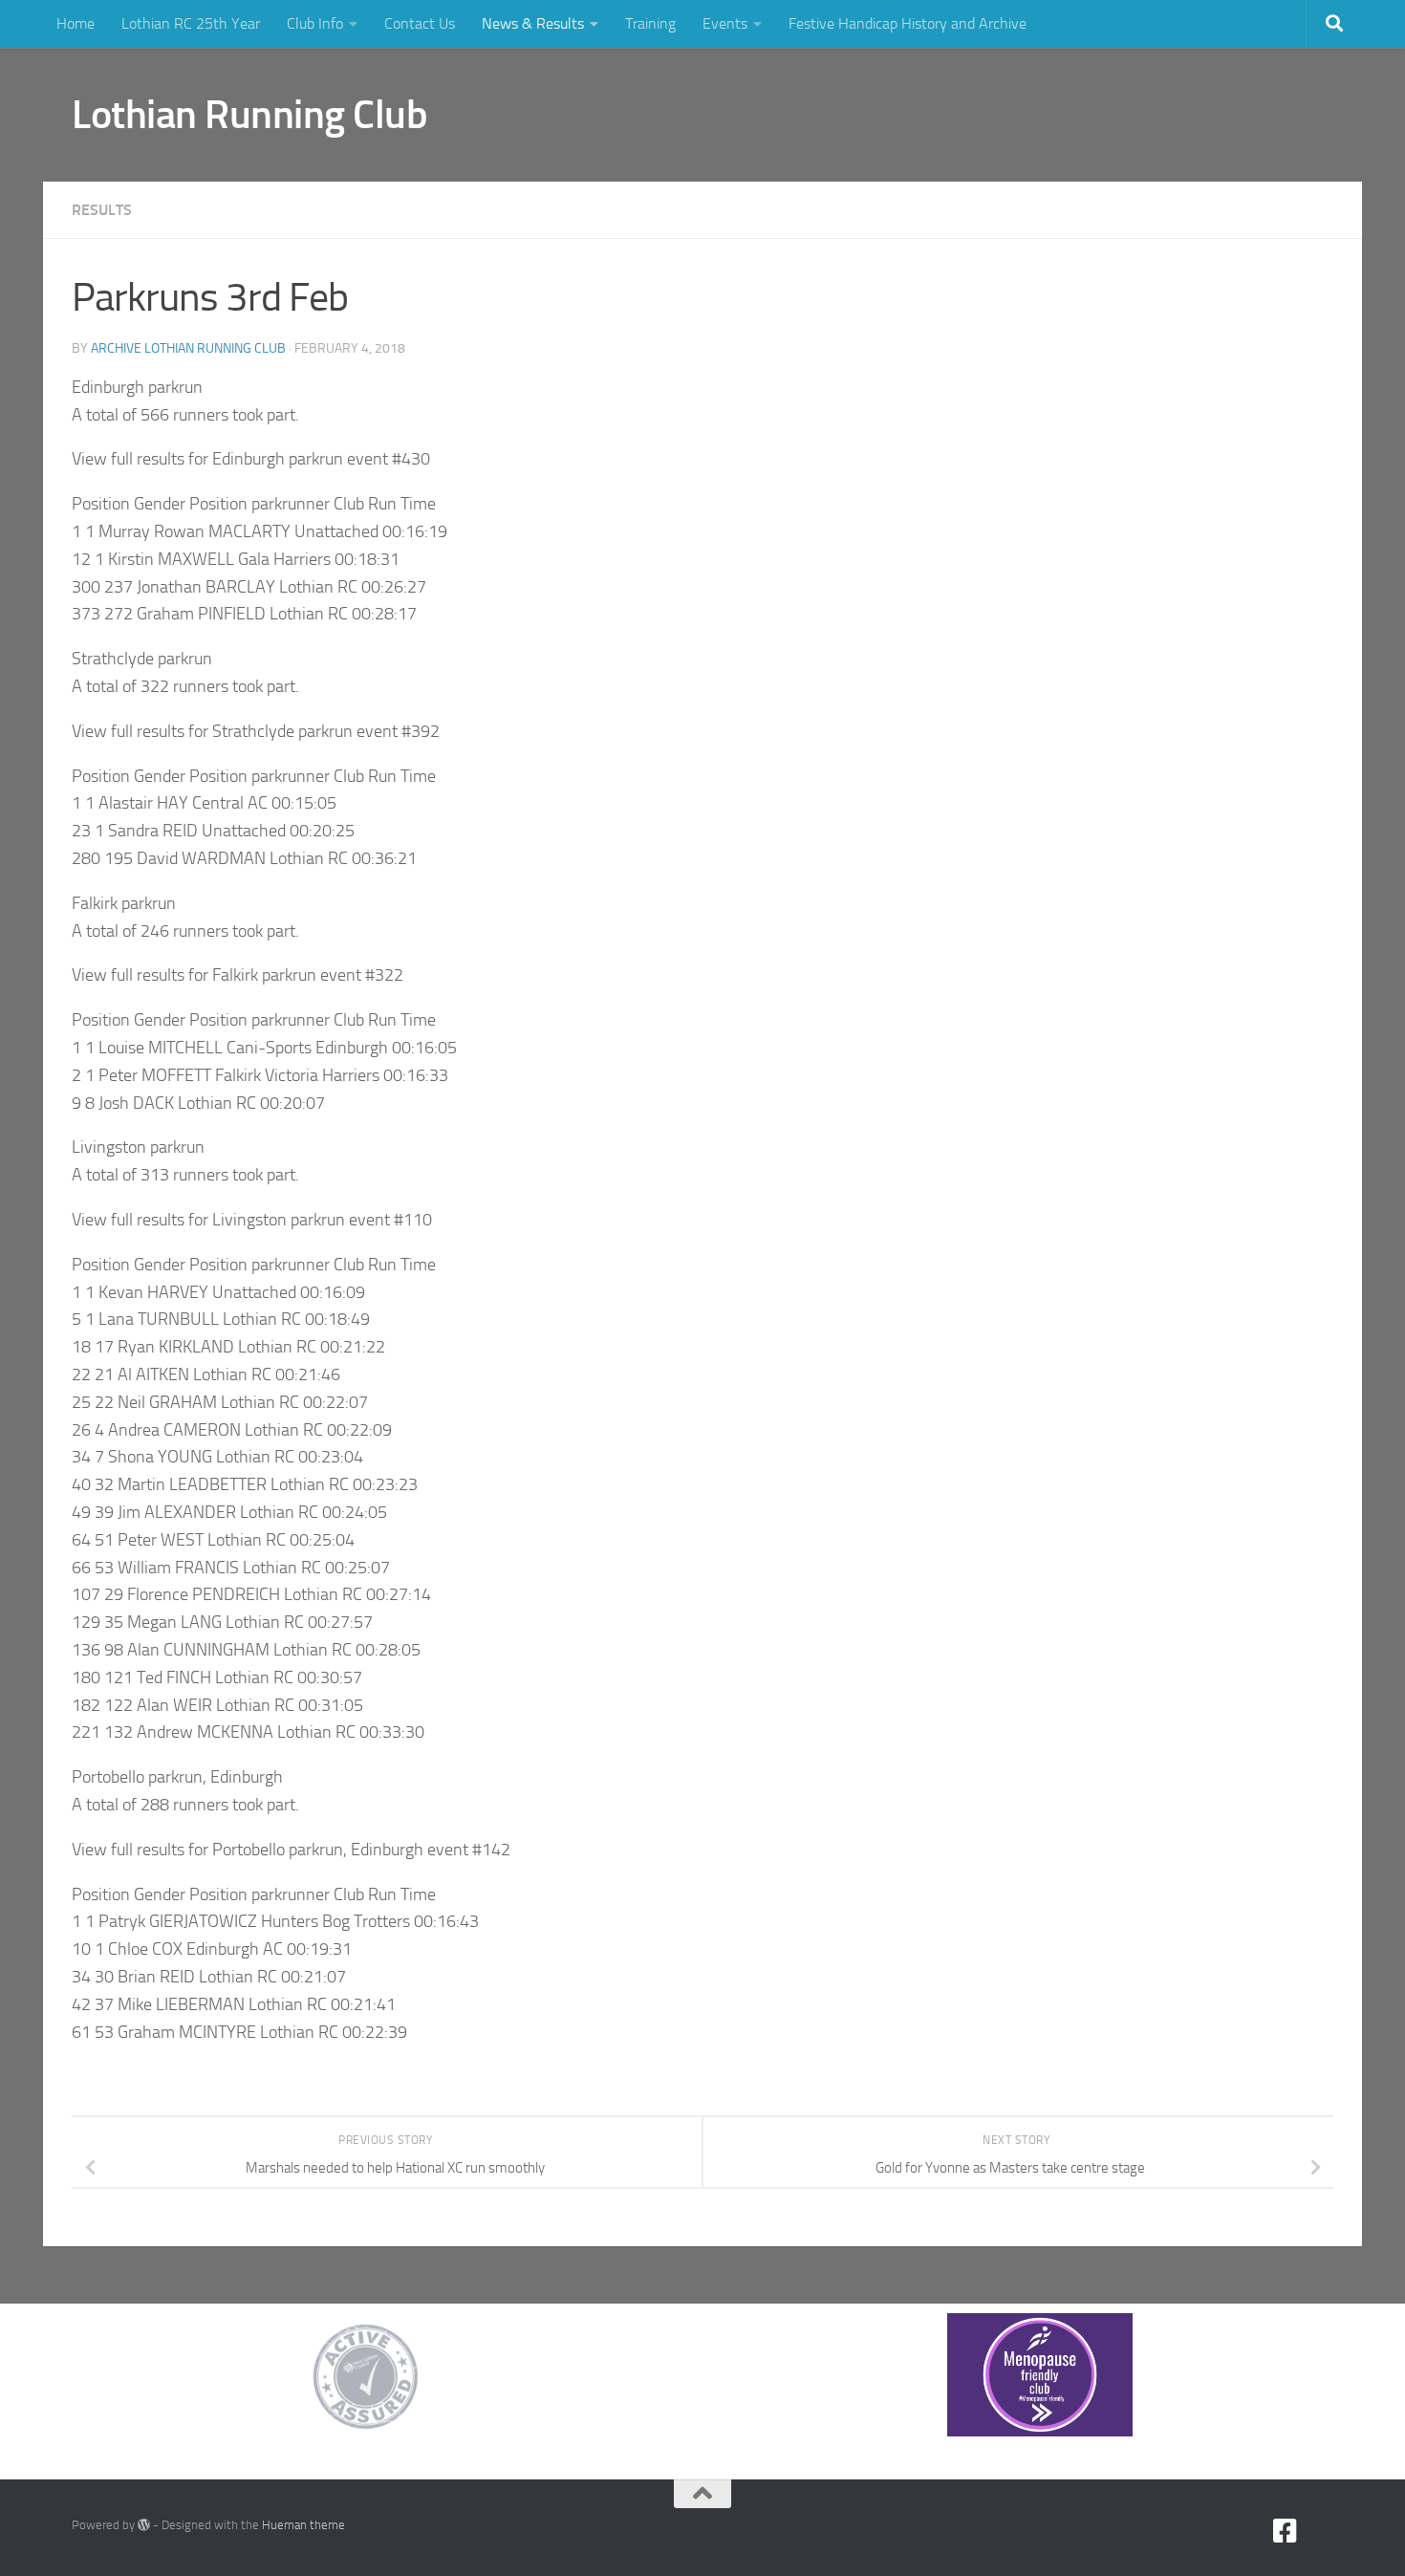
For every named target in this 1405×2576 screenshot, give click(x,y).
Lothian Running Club (249, 115)
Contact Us (420, 23)
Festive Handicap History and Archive (908, 23)
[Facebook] (1286, 2531)
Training (650, 23)
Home (76, 23)
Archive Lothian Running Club (188, 348)
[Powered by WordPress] (144, 2525)
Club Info (315, 23)
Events (725, 23)
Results (102, 210)
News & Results (533, 23)
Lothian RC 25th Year (191, 23)
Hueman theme (303, 2525)
